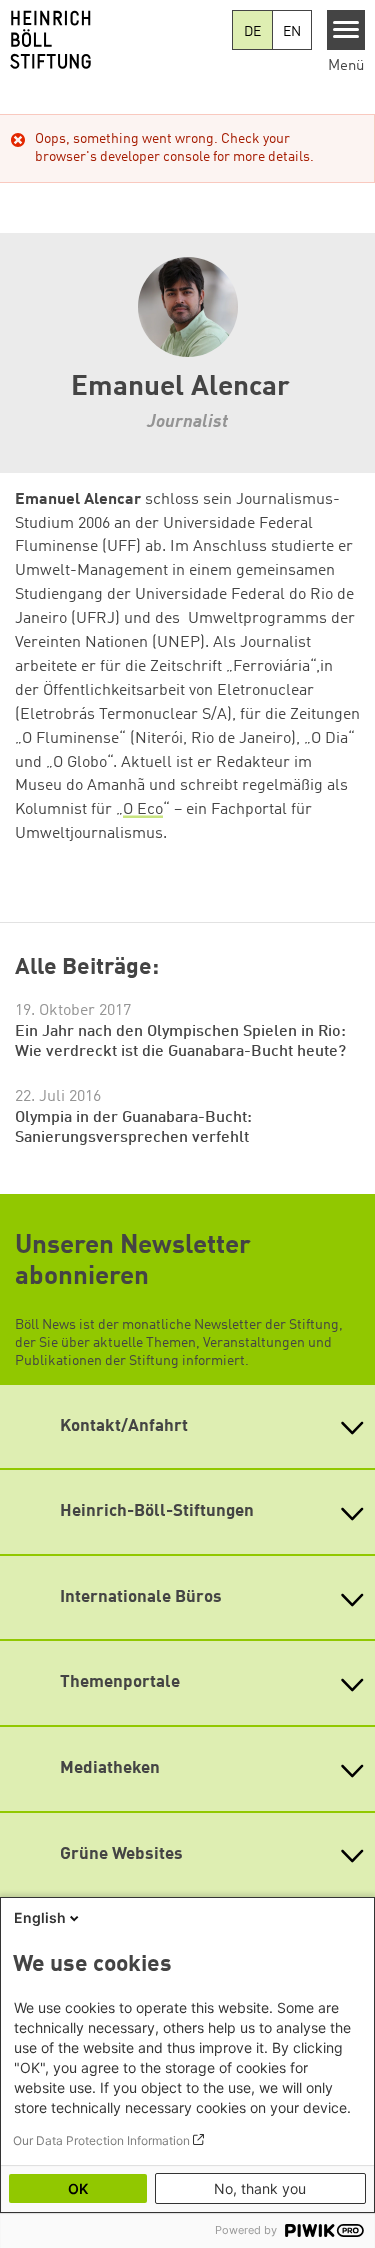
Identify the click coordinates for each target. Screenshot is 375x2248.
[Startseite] (116, 40)
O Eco (143, 810)
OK (78, 2188)
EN (292, 32)
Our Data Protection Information (101, 2140)
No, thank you (260, 2188)
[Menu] (346, 30)
